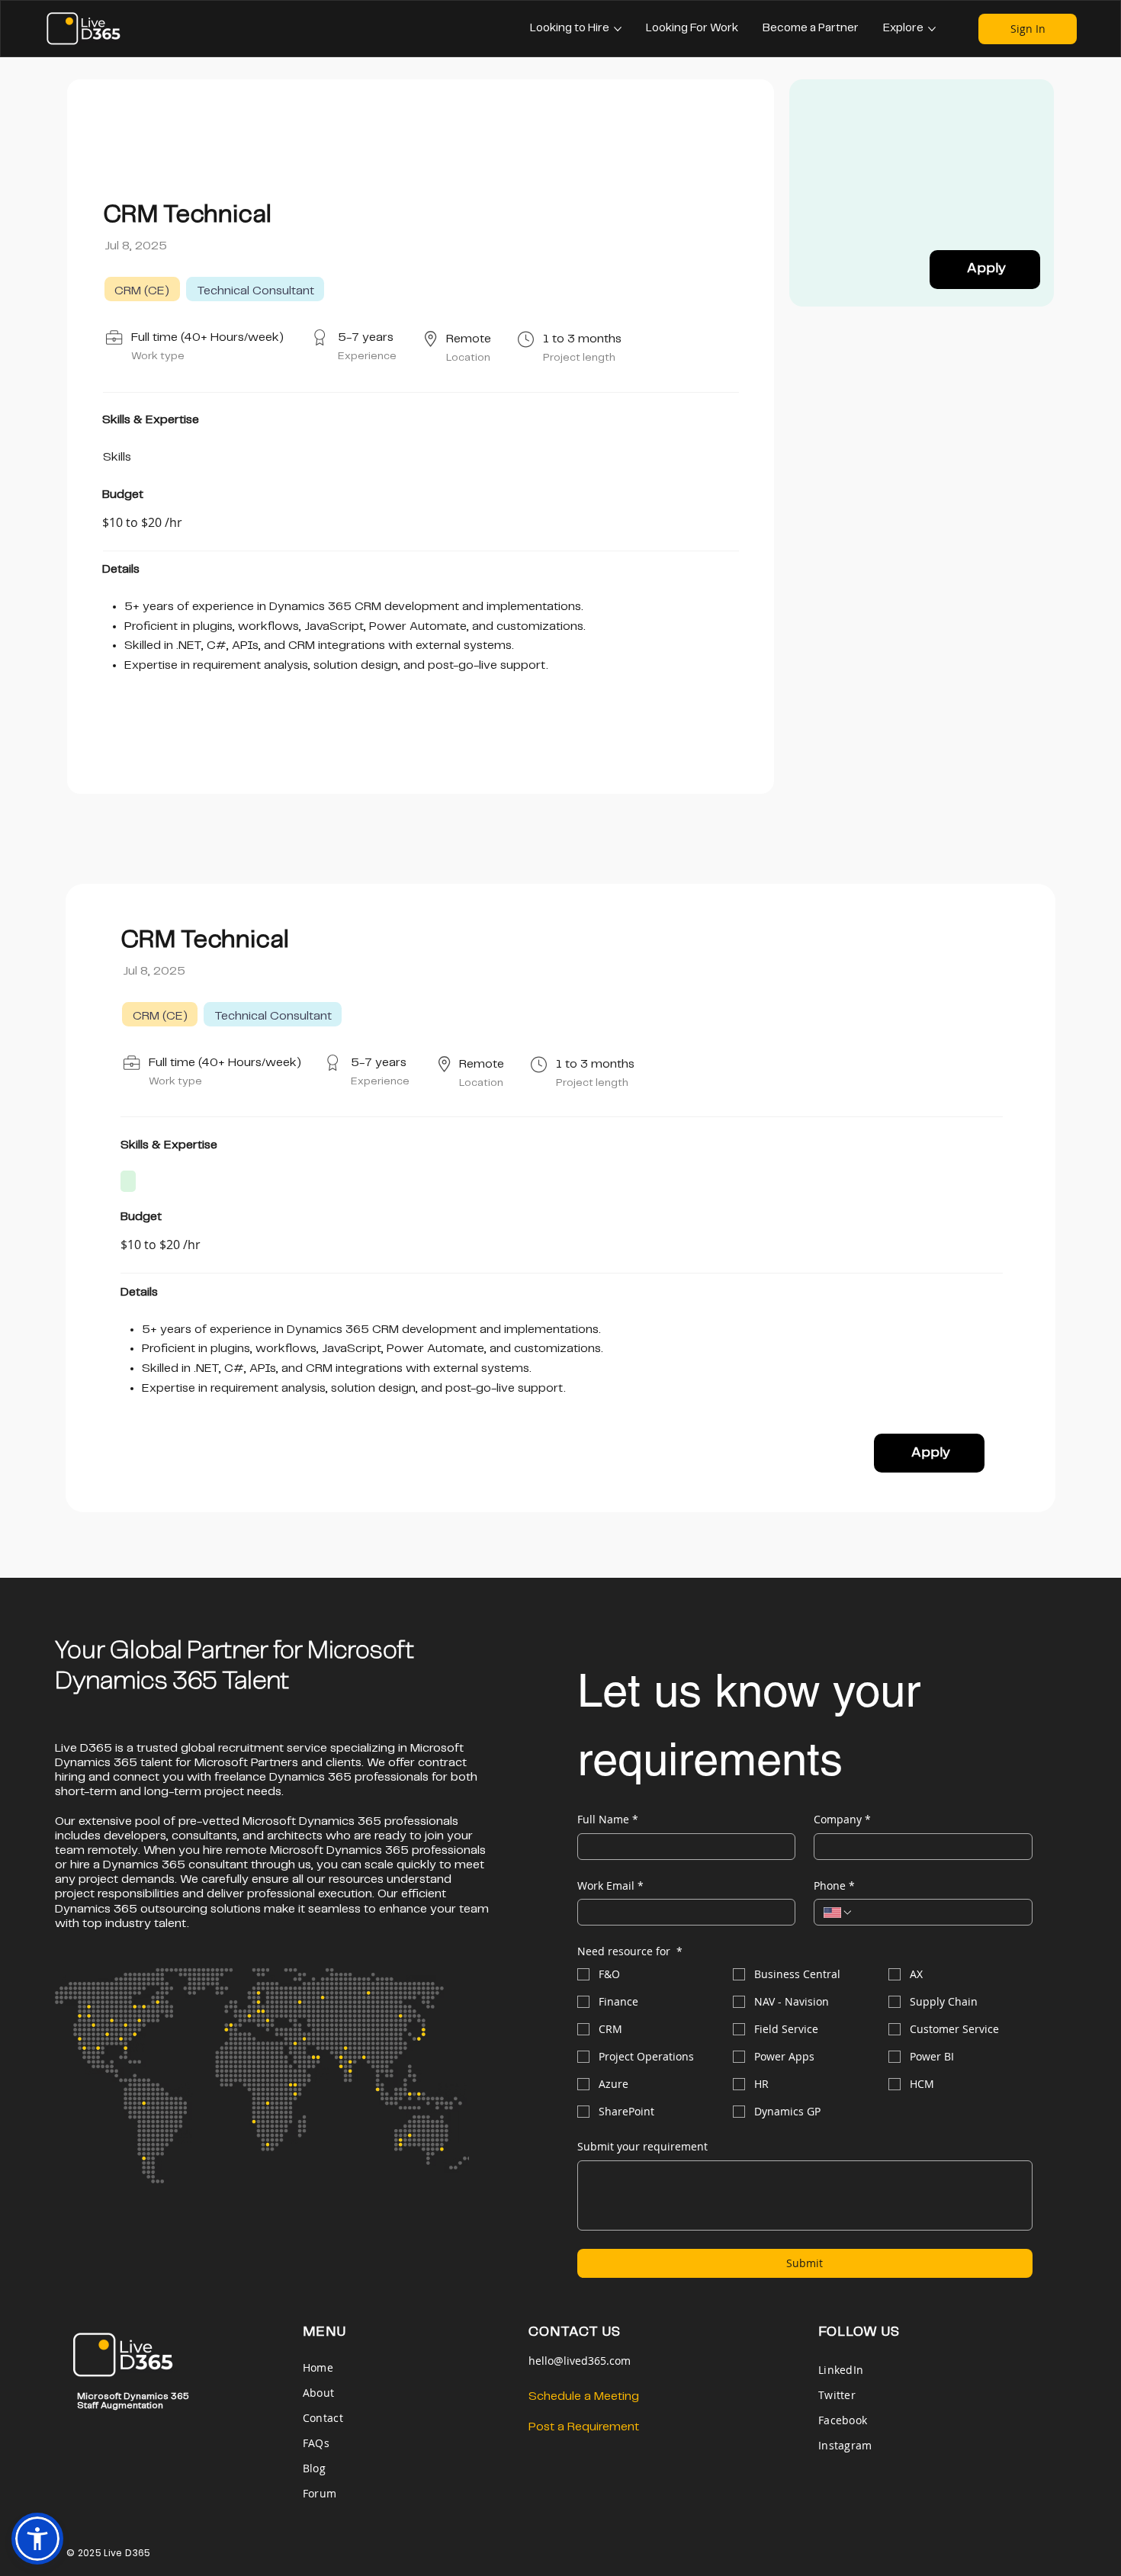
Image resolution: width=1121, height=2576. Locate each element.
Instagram (845, 2445)
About (318, 2393)
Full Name (608, 1819)
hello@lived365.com (580, 2361)
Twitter (837, 2395)
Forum (320, 2493)
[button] (37, 2539)
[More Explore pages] (932, 29)
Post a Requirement (584, 2427)
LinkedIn (841, 2370)
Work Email (610, 1885)
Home (320, 2367)
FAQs (316, 2443)
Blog (314, 2468)
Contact (323, 2418)
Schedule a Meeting (584, 2396)
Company (842, 1819)
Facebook (843, 2420)
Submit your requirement (642, 2146)
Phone (834, 1885)
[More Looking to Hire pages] (618, 29)
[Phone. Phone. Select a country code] (838, 1913)
